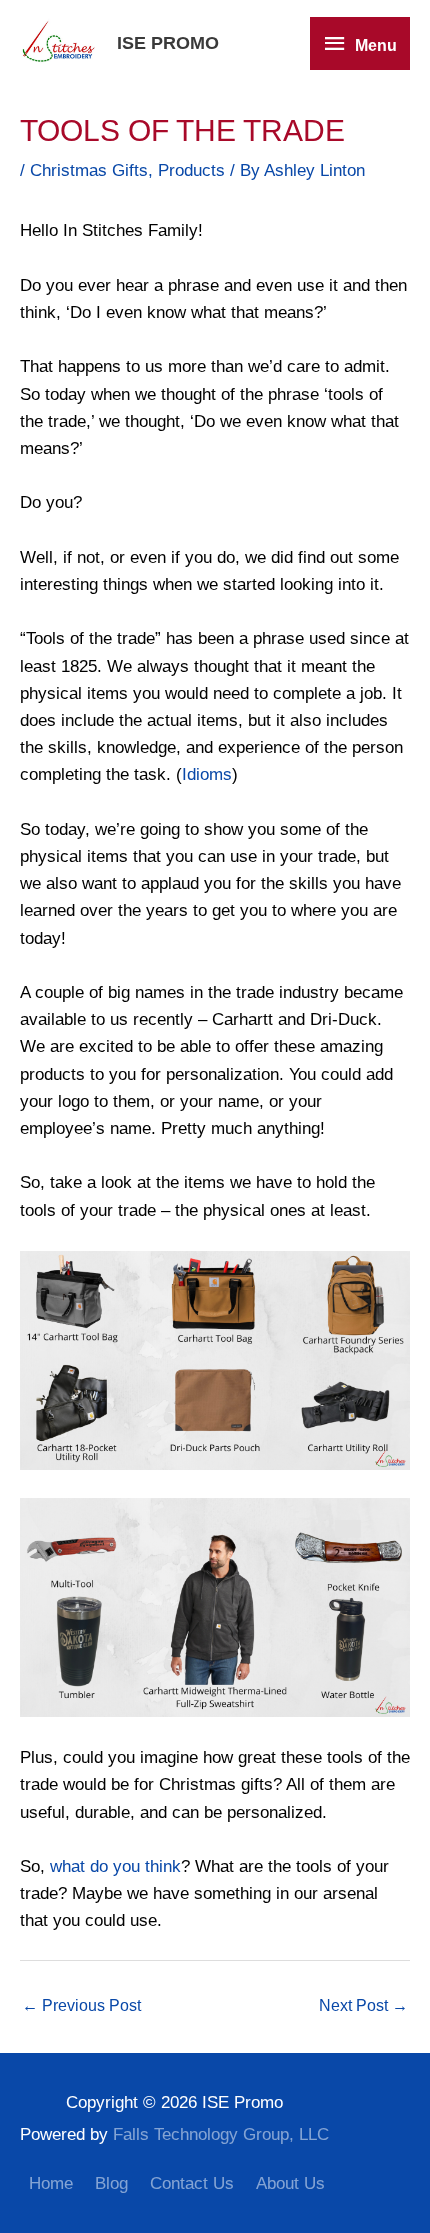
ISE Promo (168, 43)
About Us (290, 2183)
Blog (111, 2183)
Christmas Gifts (89, 170)
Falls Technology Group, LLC (221, 2134)
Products (191, 170)
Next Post (363, 2005)
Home (51, 2183)
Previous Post (81, 2005)
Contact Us (192, 2183)
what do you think (115, 1866)
